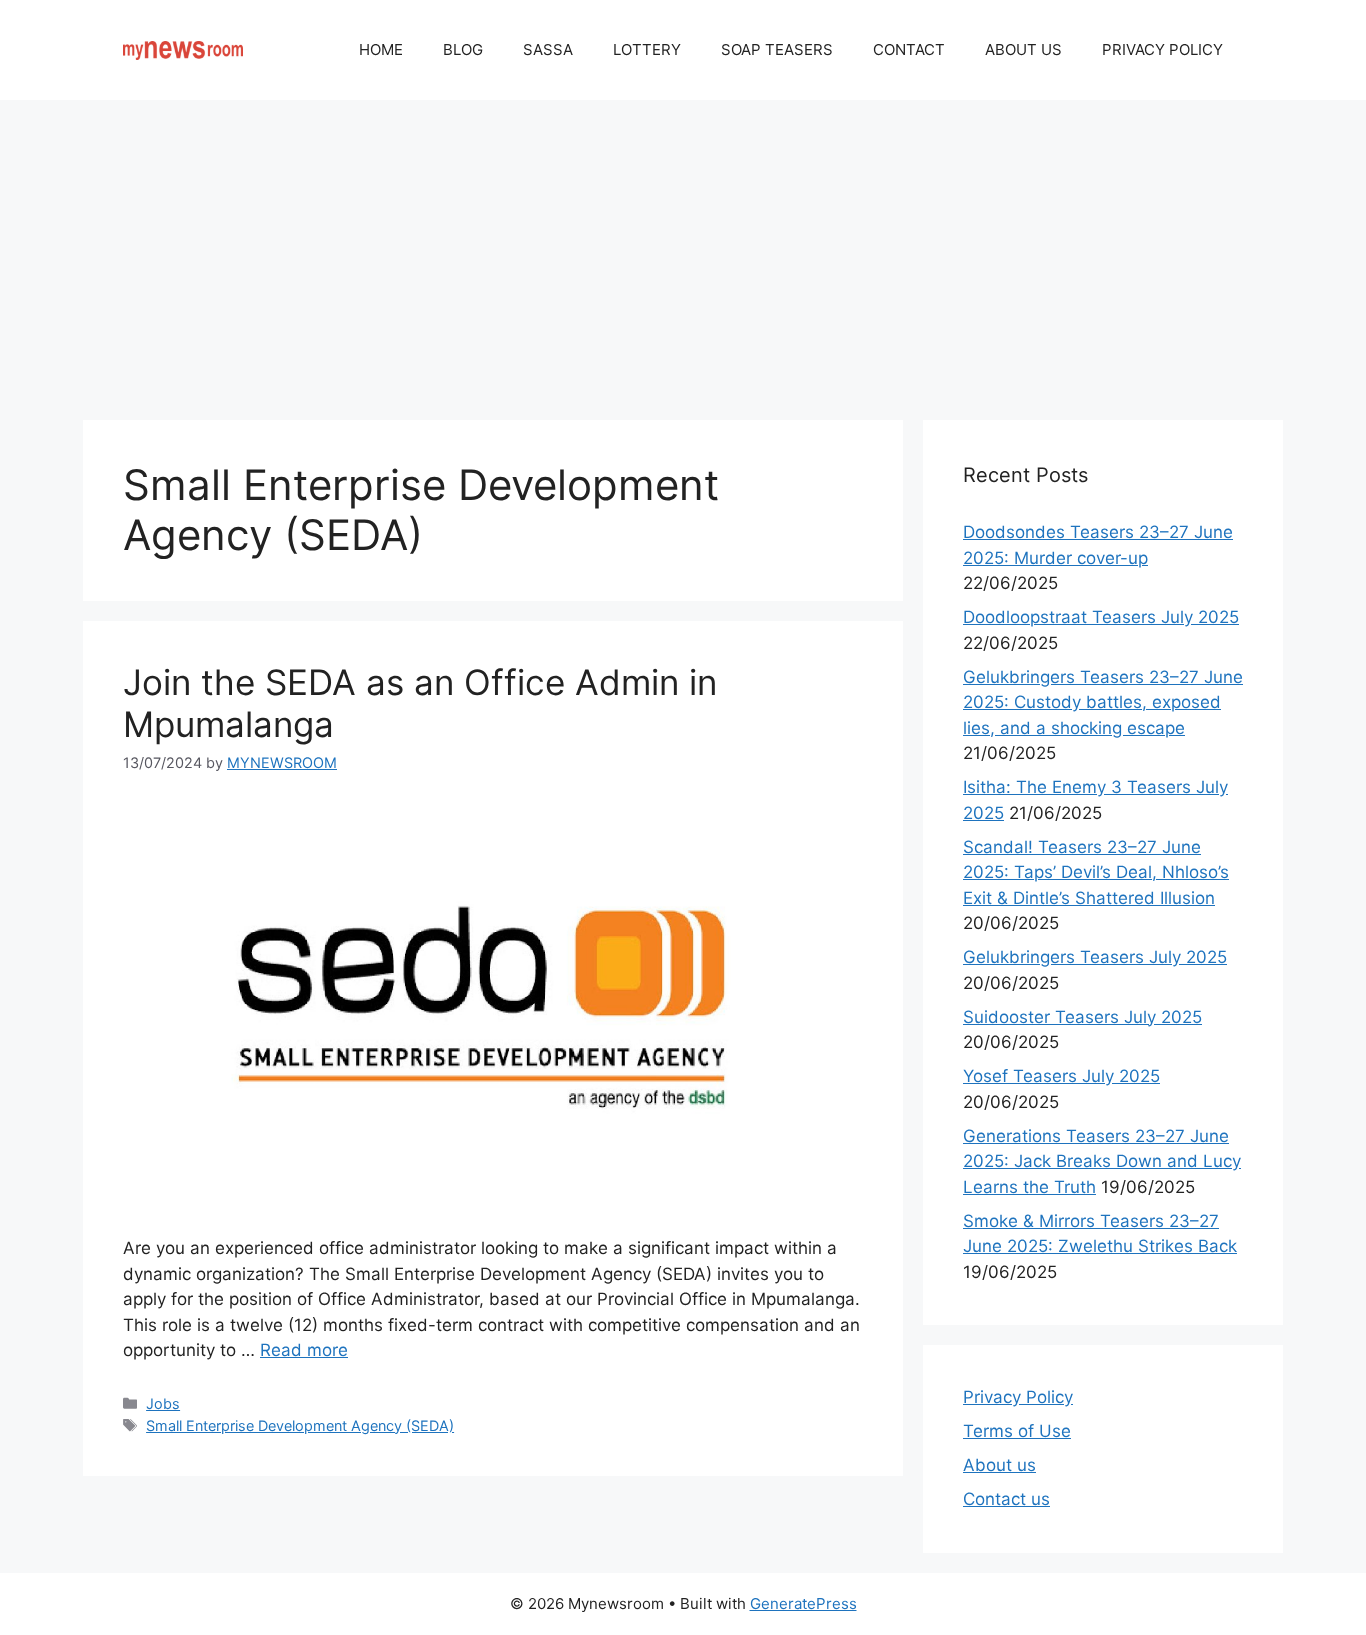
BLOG (463, 49)
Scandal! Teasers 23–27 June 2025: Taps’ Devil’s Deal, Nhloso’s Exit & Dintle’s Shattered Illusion (1096, 872)
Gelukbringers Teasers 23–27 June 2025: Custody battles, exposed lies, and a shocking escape (1103, 702)
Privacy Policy (1018, 1397)
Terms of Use (1017, 1431)
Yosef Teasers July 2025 (1061, 1076)
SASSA (548, 49)
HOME (381, 49)
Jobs (163, 1403)
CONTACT (909, 49)
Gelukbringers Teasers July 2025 (1095, 957)
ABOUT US (1023, 49)
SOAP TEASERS (777, 49)
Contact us (1006, 1499)
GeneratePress (803, 1603)
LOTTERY (647, 49)
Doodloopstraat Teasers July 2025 (1101, 617)
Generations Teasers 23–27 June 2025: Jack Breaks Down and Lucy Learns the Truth (1102, 1161)
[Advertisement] (683, 250)
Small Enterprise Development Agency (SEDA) (300, 1425)
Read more (304, 1350)
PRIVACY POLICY (1162, 49)
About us (999, 1465)
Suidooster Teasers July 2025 (1082, 1017)
